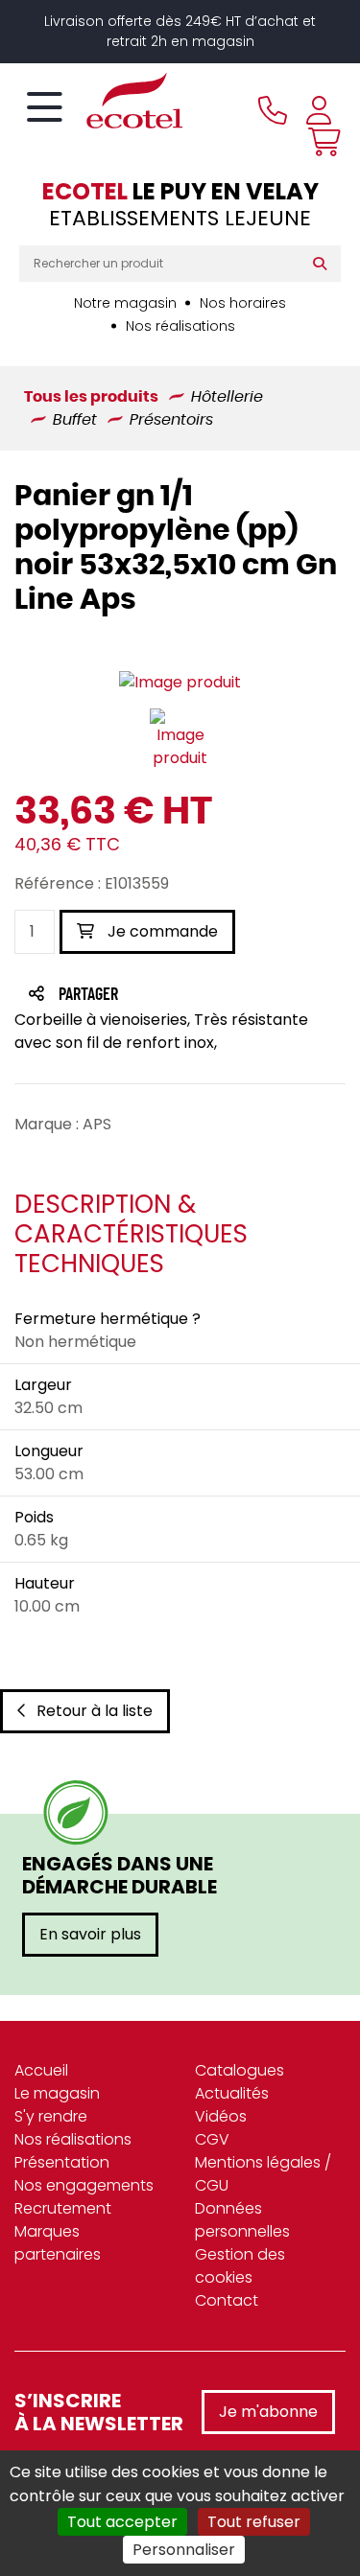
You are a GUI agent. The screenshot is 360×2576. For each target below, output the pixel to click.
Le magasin (57, 2093)
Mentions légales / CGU (263, 2174)
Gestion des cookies (240, 2266)
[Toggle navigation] (45, 108)
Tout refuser (254, 2522)
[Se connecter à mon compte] (319, 110)
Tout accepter (122, 2522)
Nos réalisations (180, 326)
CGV (212, 2139)
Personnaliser (184, 2550)
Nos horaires (243, 303)
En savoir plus (90, 1934)
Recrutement (63, 2208)
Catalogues (240, 2070)
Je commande (161, 931)
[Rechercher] (324, 264)
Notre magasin (125, 303)
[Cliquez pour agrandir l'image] (180, 682)
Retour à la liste (95, 1711)
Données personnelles (242, 2220)
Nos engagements (84, 2185)
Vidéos (221, 2116)
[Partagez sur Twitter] (161, 996)
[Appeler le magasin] (273, 110)
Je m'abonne (268, 2412)
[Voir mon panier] (320, 142)
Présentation (62, 2162)
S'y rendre (51, 2116)
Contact (227, 2300)
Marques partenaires (58, 2243)
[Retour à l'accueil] (101, 101)
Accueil (41, 2070)
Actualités (232, 2093)
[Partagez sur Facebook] (126, 996)
